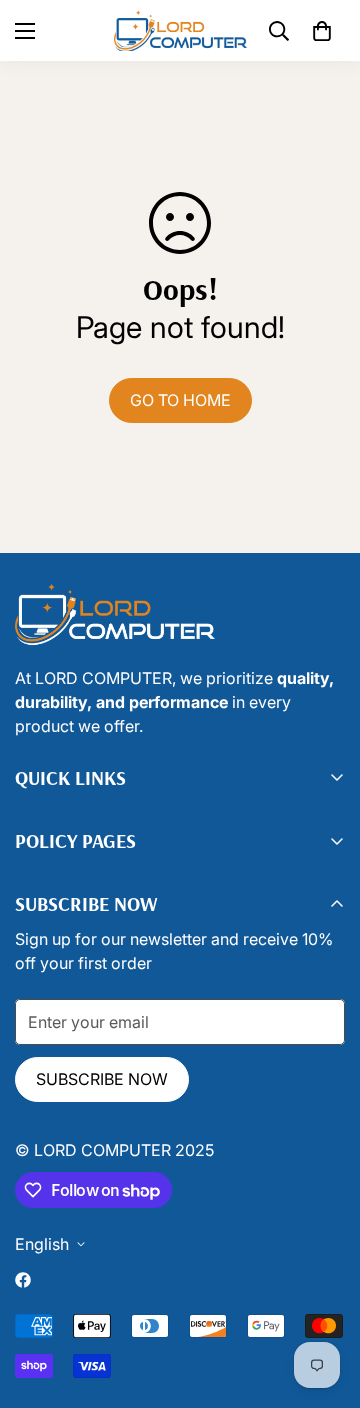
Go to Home (180, 400)
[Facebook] (23, 1280)
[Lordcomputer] (180, 30)
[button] (322, 31)
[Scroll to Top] (200, 1302)
